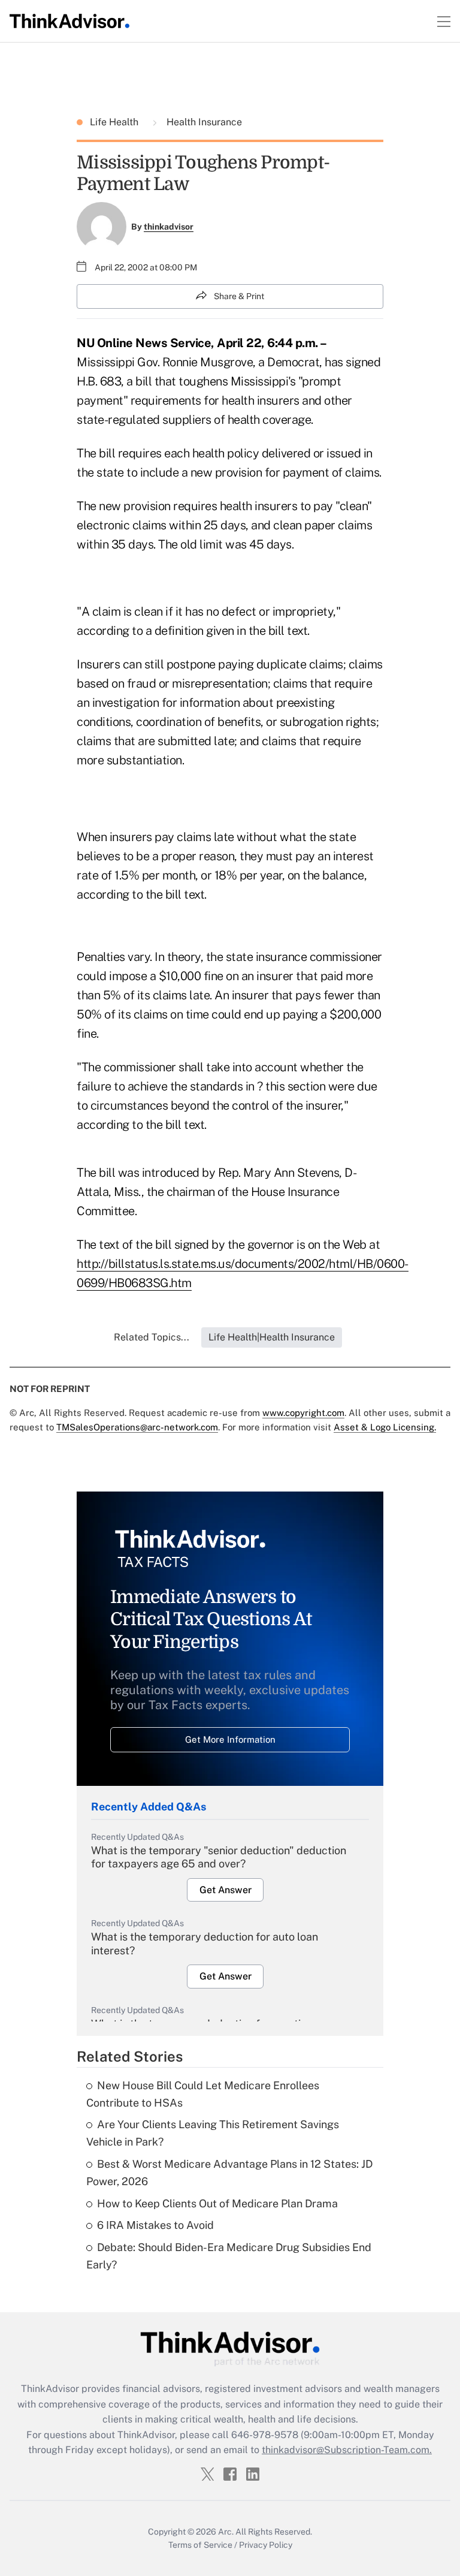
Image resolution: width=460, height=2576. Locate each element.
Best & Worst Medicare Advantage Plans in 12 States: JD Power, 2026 (229, 2173)
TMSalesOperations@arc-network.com (137, 1427)
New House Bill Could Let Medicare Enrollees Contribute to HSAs (203, 2094)
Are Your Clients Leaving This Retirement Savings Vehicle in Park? (213, 2133)
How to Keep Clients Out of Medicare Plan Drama (217, 2203)
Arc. (226, 2532)
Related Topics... (152, 1337)
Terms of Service (200, 2545)
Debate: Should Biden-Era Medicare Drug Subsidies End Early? (229, 2256)
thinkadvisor (169, 227)
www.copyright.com (303, 1413)
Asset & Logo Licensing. (385, 1427)
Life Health (115, 122)
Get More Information (230, 1739)
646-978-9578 (265, 2435)
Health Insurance (203, 122)
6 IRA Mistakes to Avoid (155, 2225)
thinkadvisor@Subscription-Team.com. (347, 2450)
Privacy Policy (266, 2545)
